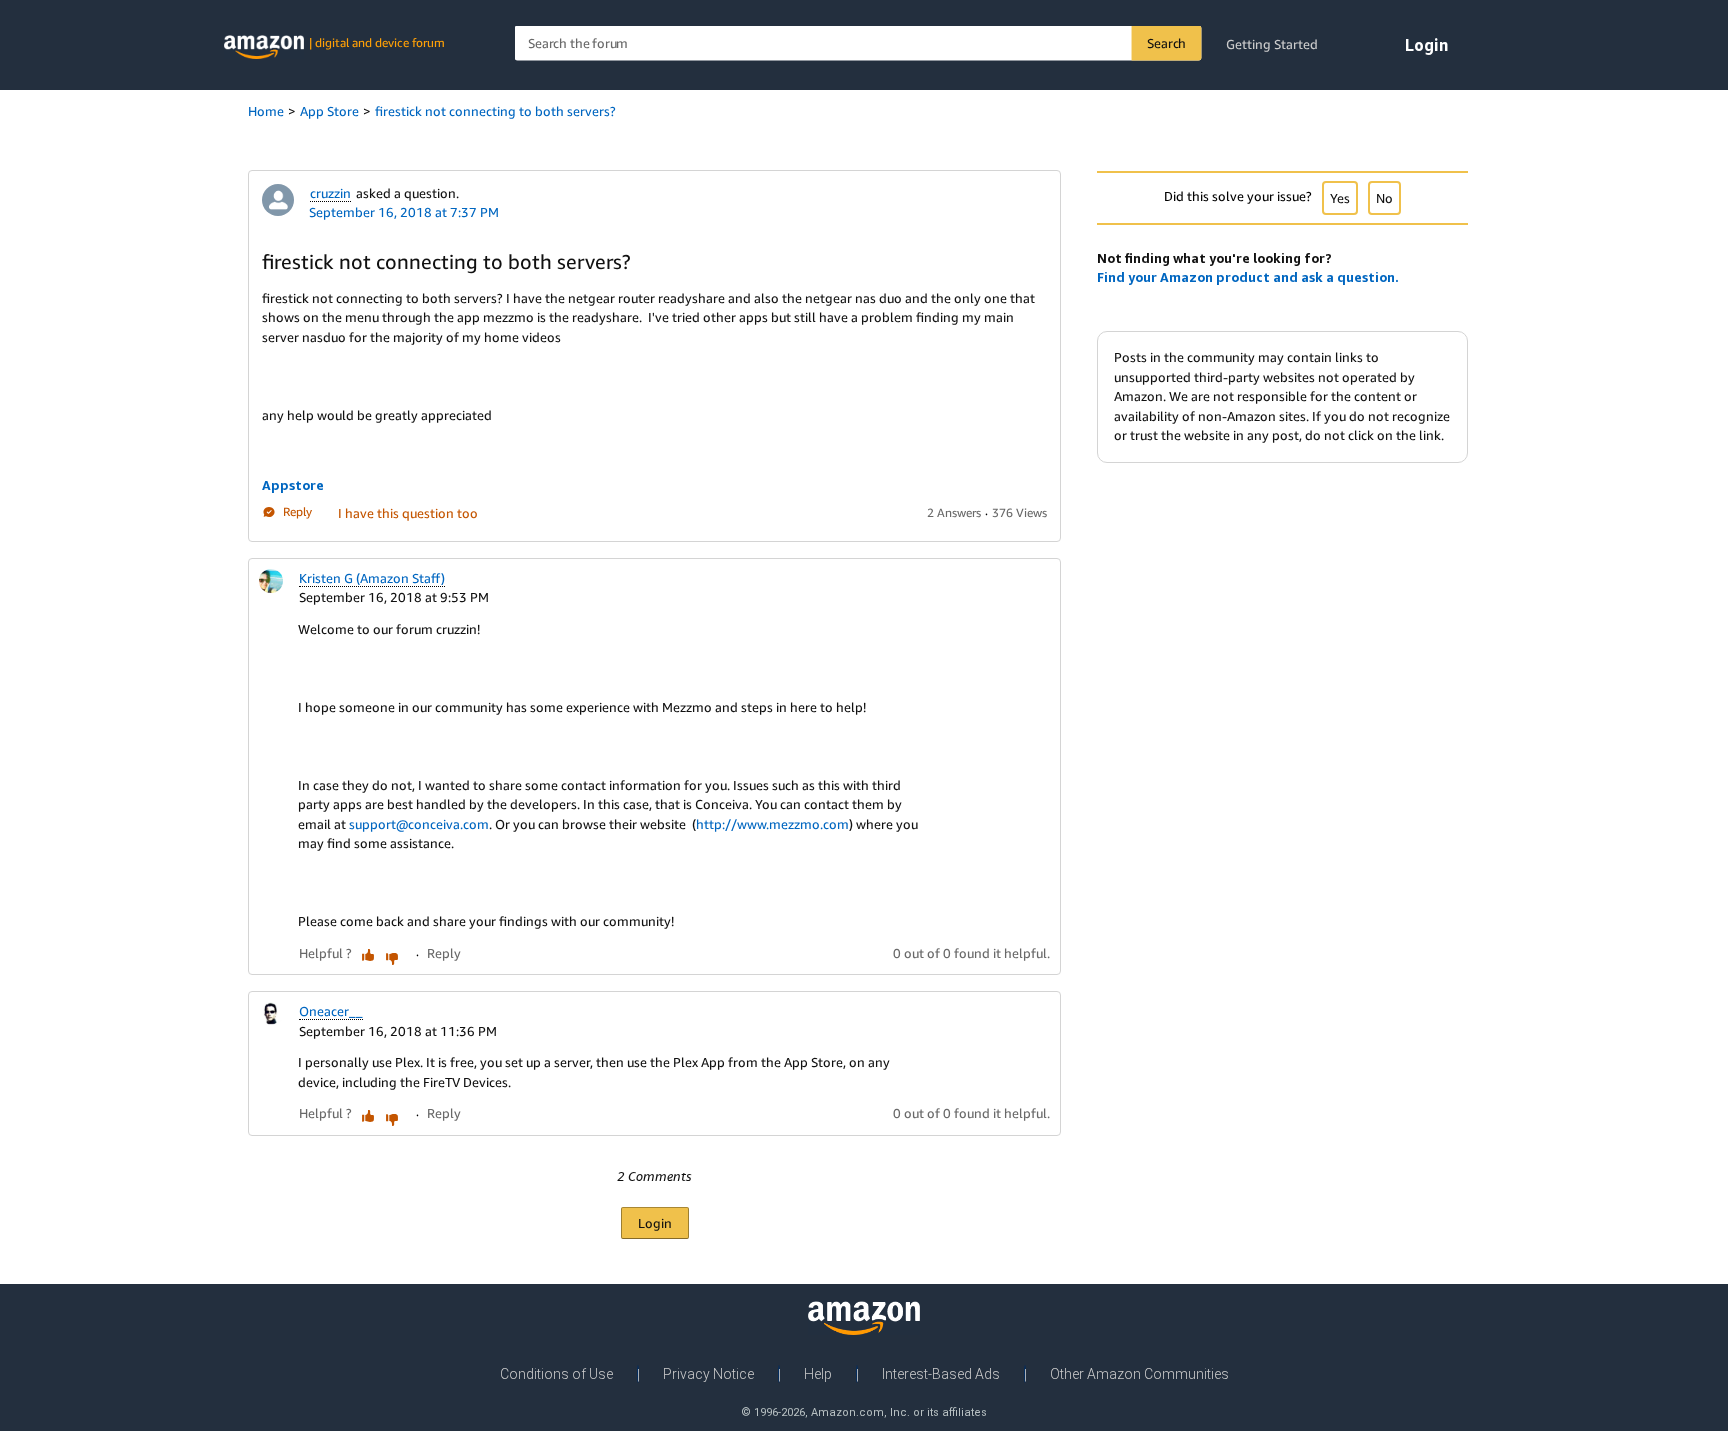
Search (1166, 43)
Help (818, 1374)
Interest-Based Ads (941, 1374)
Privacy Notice (708, 1374)
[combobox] (858, 43)
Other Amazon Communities (1139, 1374)
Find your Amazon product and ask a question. (1248, 277)
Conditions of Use (556, 1374)
